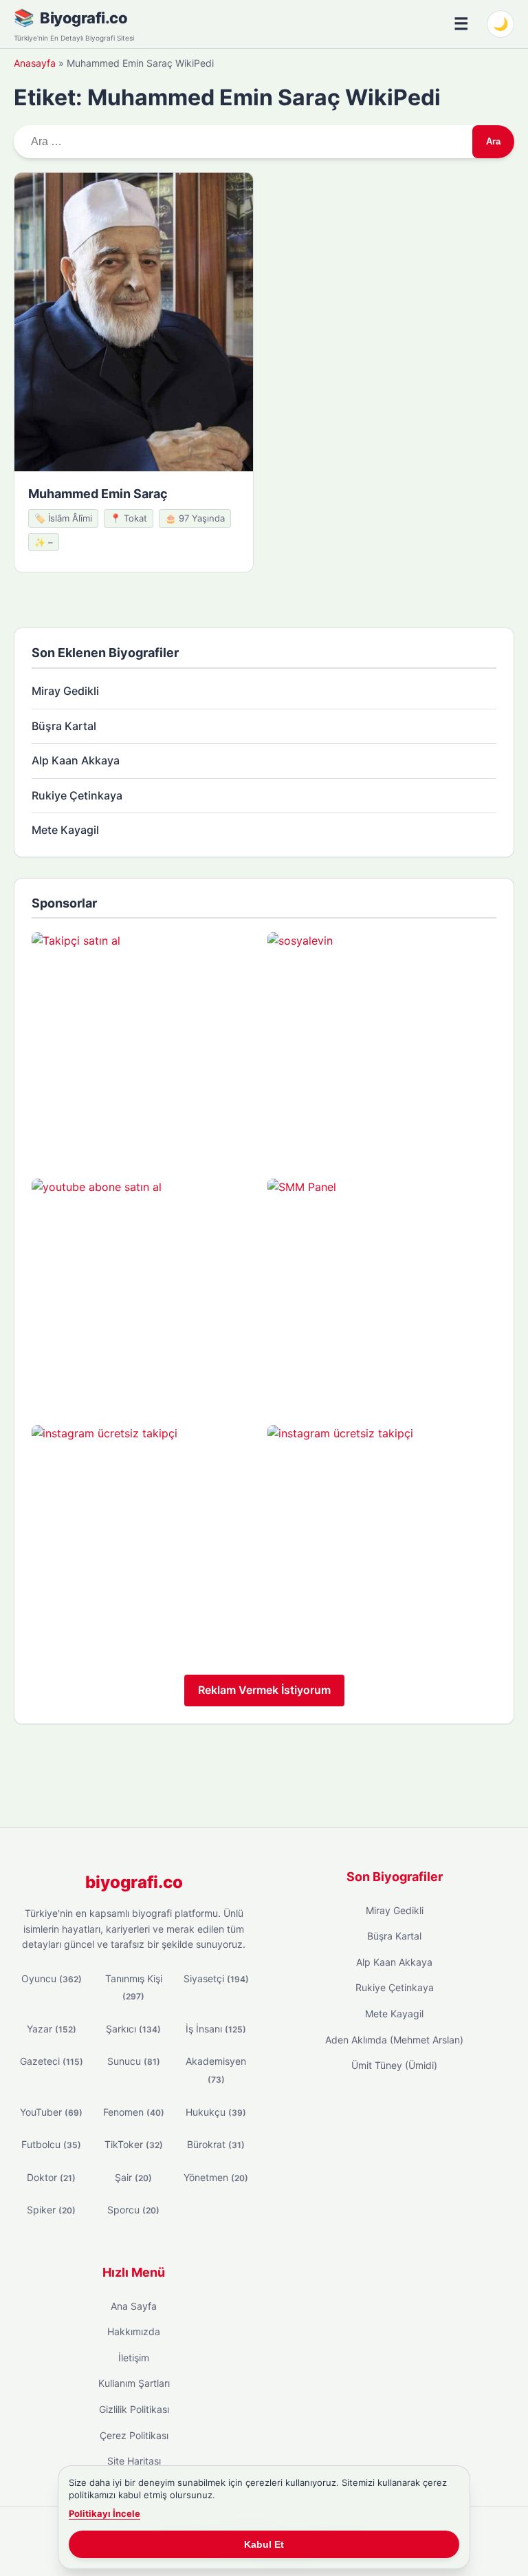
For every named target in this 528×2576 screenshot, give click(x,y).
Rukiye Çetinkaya (77, 795)
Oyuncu (52, 1978)
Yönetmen (216, 2177)
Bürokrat (216, 2144)
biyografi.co (134, 1882)
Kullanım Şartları (134, 2383)
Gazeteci (52, 2061)
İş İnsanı (216, 2029)
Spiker (51, 2210)
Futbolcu (51, 2144)
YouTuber (51, 2112)
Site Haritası (134, 2461)
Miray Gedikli (65, 691)
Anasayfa (35, 63)
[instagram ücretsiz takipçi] (146, 1539)
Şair (133, 2177)
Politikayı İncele (104, 2513)
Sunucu (134, 2061)
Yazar (52, 2029)
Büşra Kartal (64, 726)
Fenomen (134, 2112)
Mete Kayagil (65, 830)
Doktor (51, 2177)
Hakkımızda (134, 2331)
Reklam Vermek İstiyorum (264, 1690)
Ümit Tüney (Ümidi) (394, 2065)
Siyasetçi (216, 1978)
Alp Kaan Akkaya (76, 760)
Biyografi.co (84, 18)
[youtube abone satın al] (146, 1293)
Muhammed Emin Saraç (98, 494)
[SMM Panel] (382, 1293)
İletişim (134, 2358)
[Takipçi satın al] (146, 1047)
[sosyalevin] (382, 1047)
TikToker (134, 2144)
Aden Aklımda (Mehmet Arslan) (394, 2040)
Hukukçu (216, 2112)
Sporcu (133, 2210)
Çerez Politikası (134, 2435)
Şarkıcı (133, 2029)
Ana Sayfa (134, 2306)
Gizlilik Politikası (134, 2409)
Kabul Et (264, 2544)
